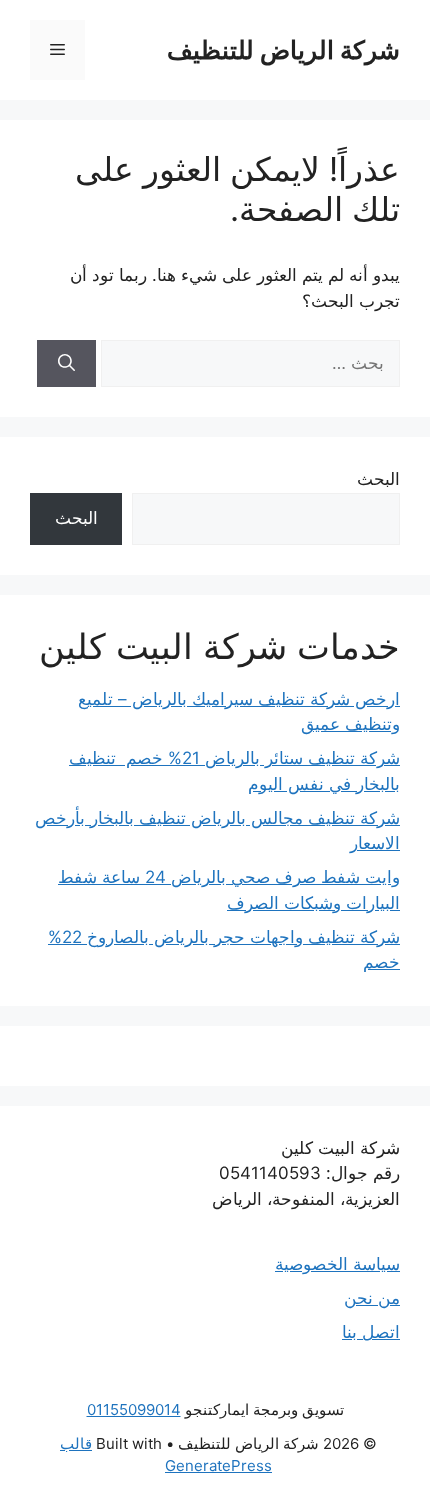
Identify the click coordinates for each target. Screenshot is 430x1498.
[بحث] (66, 364)
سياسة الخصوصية (337, 1264)
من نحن (372, 1298)
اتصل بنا (371, 1332)
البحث (378, 479)
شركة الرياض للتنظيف (283, 50)
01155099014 (134, 1409)
